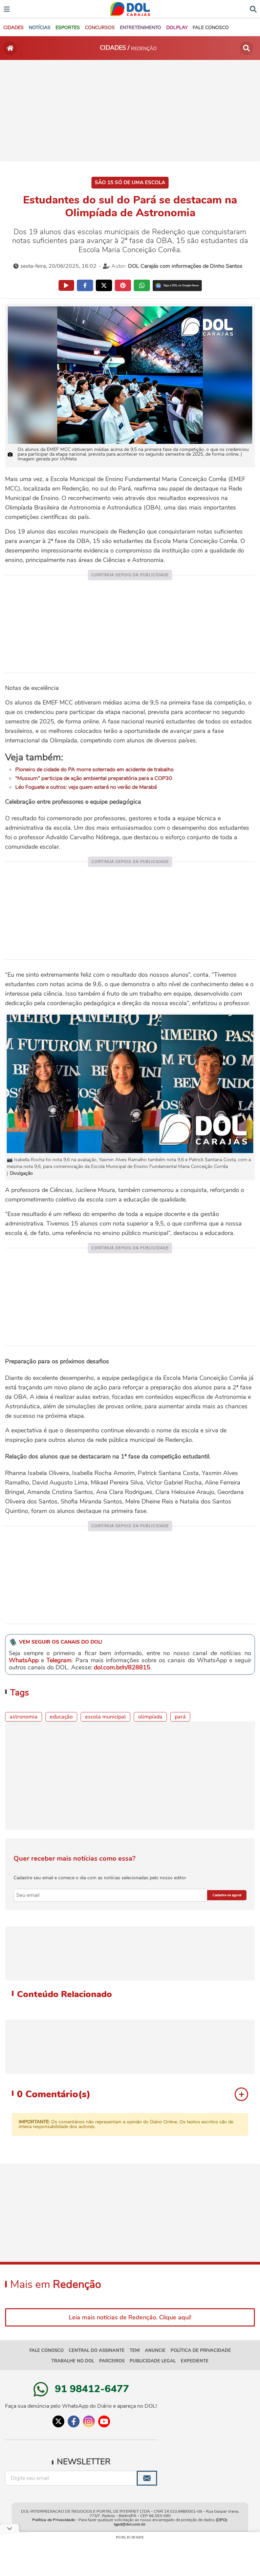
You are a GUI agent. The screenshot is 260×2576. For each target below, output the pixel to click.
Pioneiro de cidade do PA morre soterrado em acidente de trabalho (94, 770)
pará (180, 1717)
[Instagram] (89, 2421)
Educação (61, 1717)
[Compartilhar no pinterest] (123, 285)
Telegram (59, 1660)
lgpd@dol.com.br (130, 2524)
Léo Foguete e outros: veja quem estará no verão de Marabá (86, 787)
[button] (14, 28)
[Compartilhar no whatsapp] (142, 285)
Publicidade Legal (153, 2361)
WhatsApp (24, 1660)
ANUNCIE (155, 2351)
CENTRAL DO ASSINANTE (97, 2351)
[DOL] (130, 9)
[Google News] (177, 286)
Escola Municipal (105, 1717)
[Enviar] (147, 2478)
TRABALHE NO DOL (73, 2361)
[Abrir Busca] (253, 8)
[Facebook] (74, 2421)
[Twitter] (58, 2421)
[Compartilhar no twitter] (104, 285)
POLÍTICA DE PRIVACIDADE (201, 2351)
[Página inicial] (10, 48)
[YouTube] (104, 2421)
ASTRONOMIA (24, 1717)
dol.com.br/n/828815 (122, 1667)
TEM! (135, 2351)
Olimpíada (150, 1717)
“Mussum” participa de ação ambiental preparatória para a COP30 (94, 778)
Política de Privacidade (53, 2520)
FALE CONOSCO (47, 2351)
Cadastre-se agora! (227, 1895)
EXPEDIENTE (195, 2361)
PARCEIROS (112, 2361)
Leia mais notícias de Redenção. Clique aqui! (130, 2317)
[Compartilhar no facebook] (85, 285)
